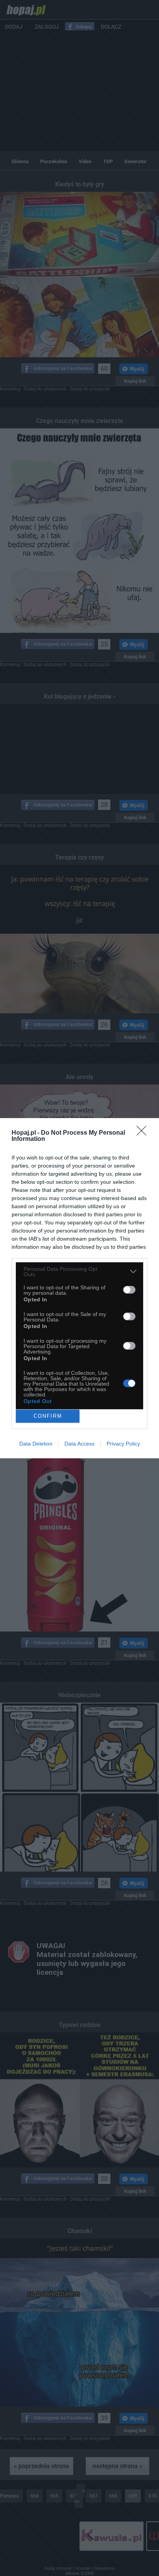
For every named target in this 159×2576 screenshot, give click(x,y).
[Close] (144, 1133)
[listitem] (79, 1272)
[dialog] (79, 1288)
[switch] (129, 1290)
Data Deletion (36, 1444)
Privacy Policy (123, 1444)
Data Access (79, 1444)
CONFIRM (48, 1416)
